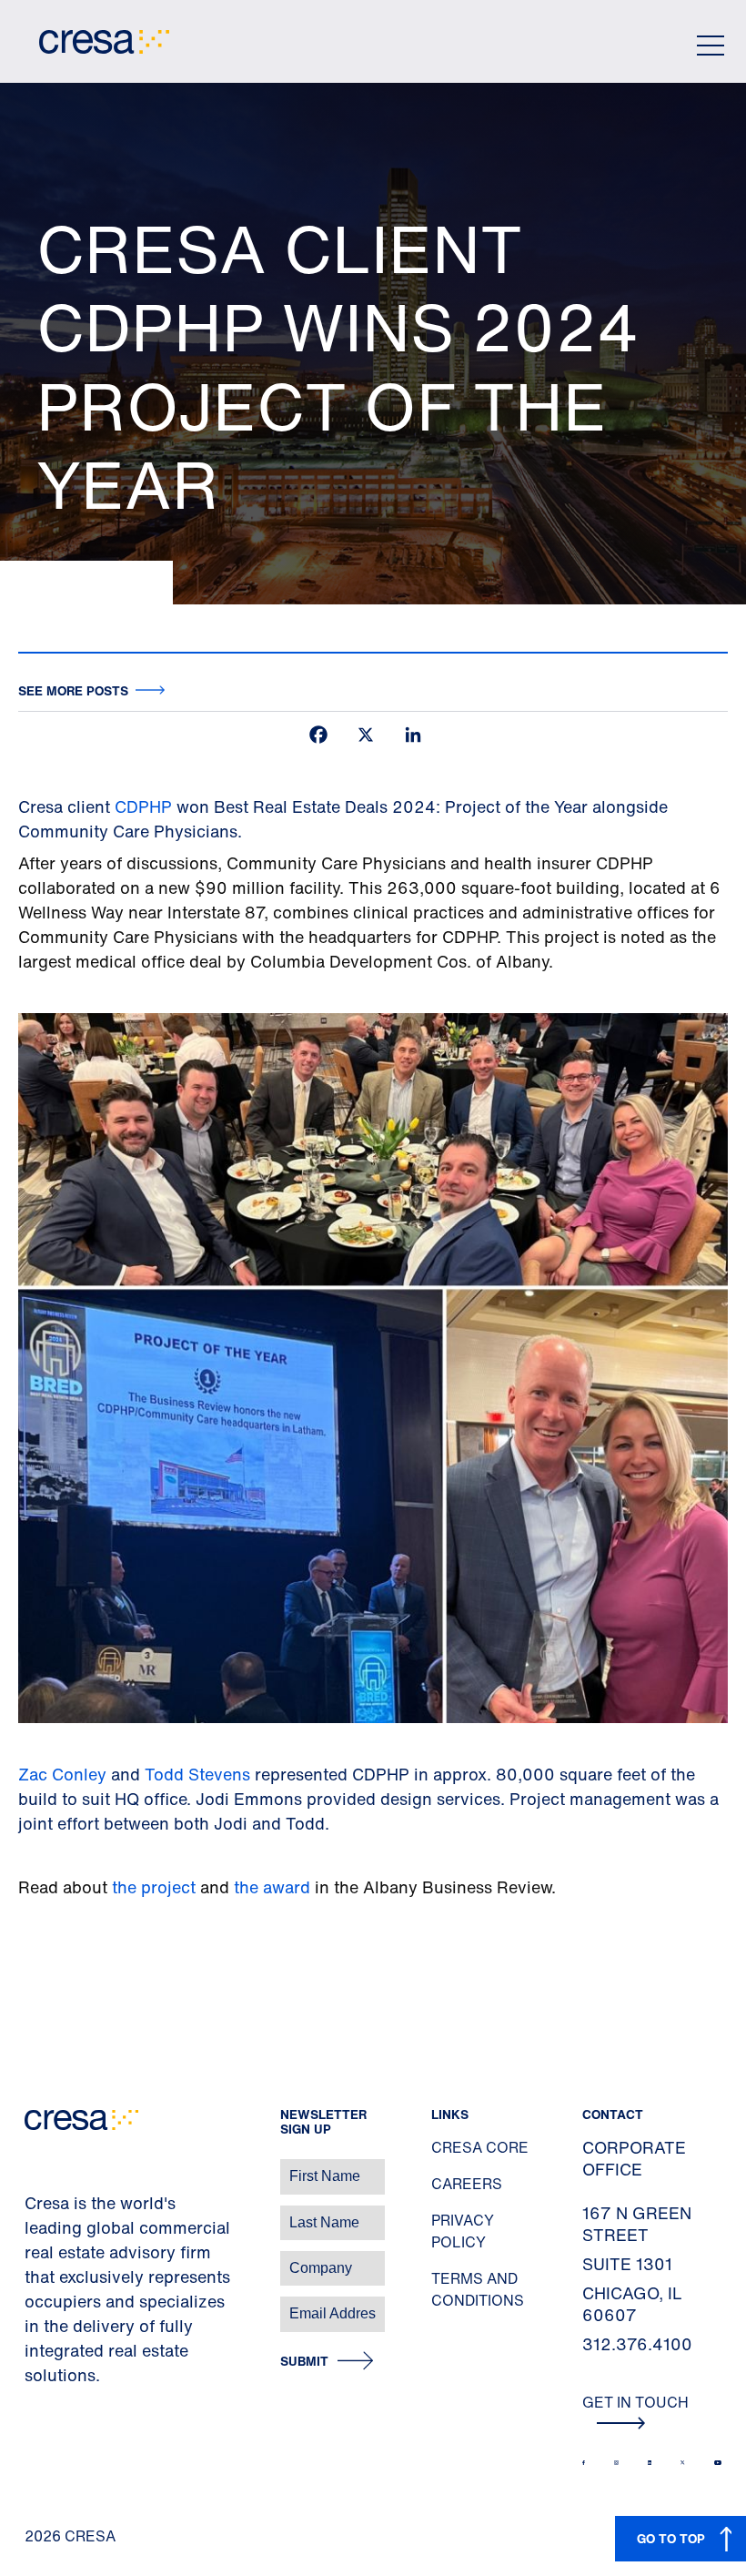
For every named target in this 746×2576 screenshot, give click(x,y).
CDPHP (143, 806)
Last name (35, 2213)
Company (33, 2259)
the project (154, 1887)
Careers (467, 2184)
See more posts (73, 690)
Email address (45, 2304)
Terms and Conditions (478, 2289)
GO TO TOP (671, 2538)
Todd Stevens (200, 1774)
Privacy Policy (463, 2231)
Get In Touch (635, 2402)
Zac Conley (62, 1774)
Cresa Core (480, 2147)
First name (36, 2167)
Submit (304, 2362)
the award (274, 1887)
